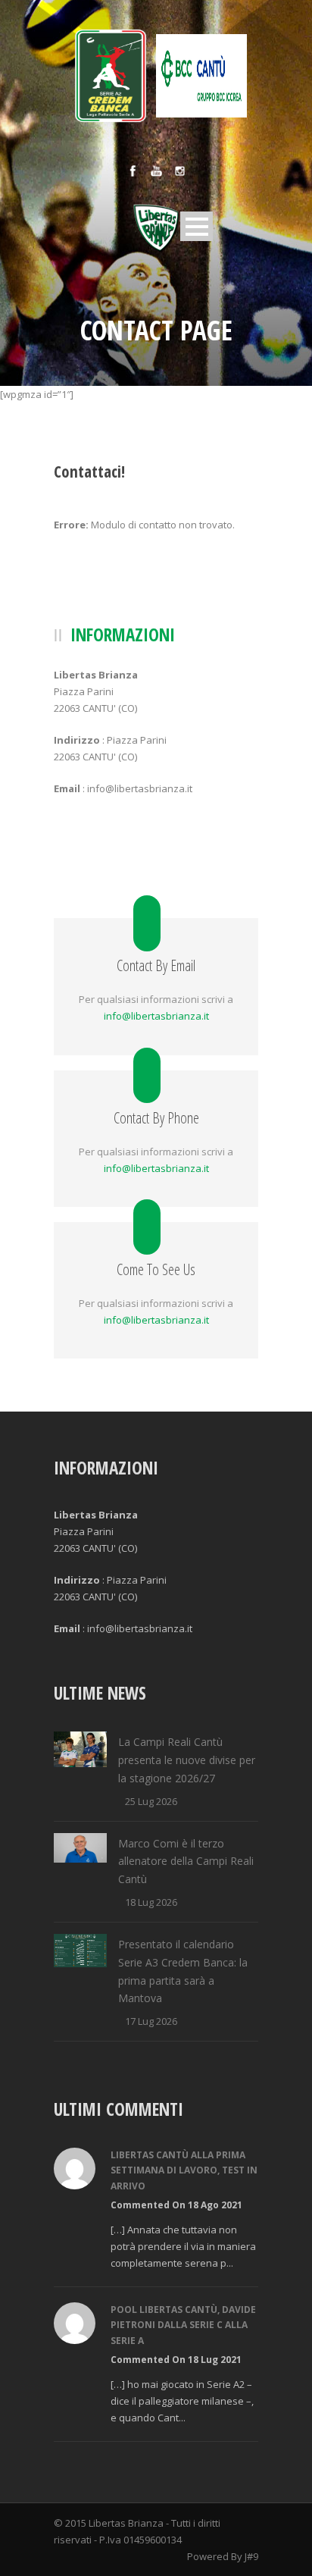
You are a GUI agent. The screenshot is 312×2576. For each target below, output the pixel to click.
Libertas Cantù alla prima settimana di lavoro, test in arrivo (184, 2170)
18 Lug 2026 (151, 1902)
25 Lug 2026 (151, 1801)
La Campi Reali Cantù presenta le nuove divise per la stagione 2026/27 (187, 1760)
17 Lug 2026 (151, 2021)
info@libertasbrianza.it (156, 1016)
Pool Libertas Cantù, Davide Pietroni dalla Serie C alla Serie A (183, 2325)
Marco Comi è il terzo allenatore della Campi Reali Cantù (186, 1861)
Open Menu (197, 226)
